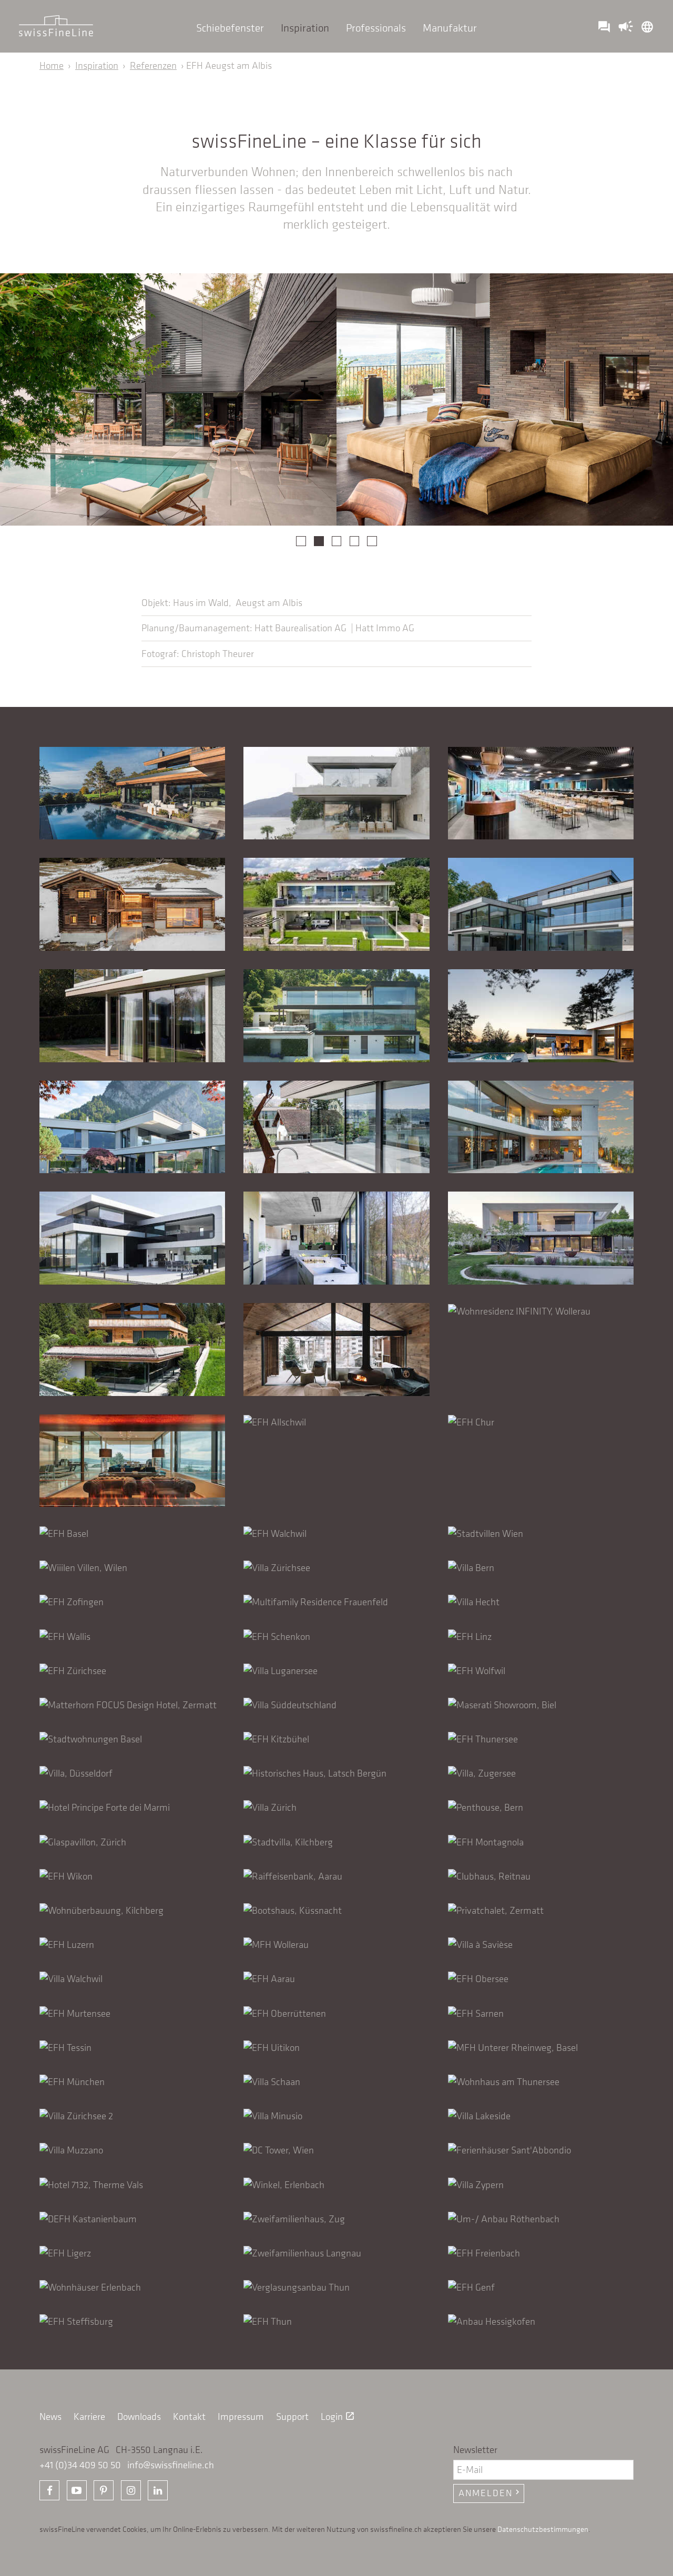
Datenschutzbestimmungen (543, 2529)
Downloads (139, 2416)
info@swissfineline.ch (171, 2465)
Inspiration (305, 28)
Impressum (241, 2416)
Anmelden (490, 2493)
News (50, 2416)
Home (52, 65)
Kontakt (189, 2416)
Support (292, 2416)
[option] (168, 399)
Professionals (376, 28)
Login (338, 2416)
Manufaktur (450, 28)
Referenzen (153, 65)
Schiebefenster (230, 28)
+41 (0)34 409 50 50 (80, 2465)
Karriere (89, 2416)
